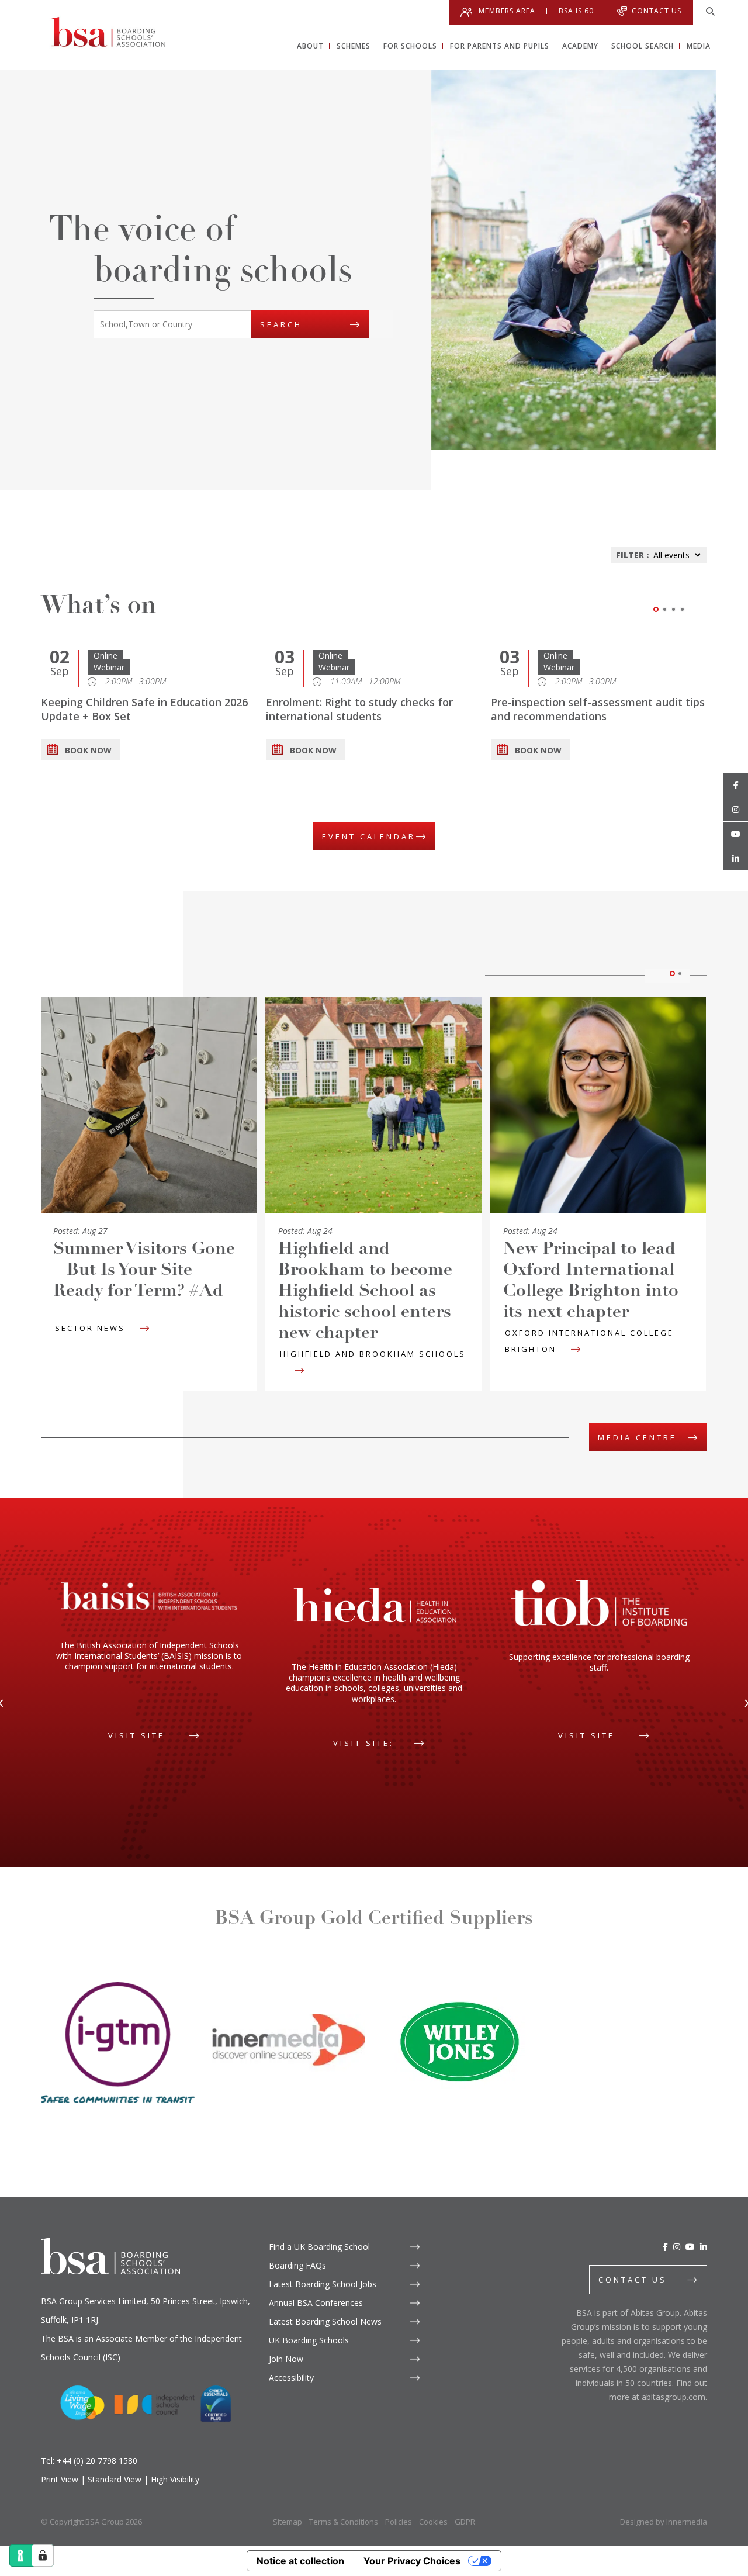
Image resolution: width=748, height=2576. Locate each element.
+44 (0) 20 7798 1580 (97, 2461)
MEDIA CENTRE (637, 1437)
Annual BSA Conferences (316, 2303)
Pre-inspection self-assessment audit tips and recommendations (598, 709)
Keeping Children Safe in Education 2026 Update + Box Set (144, 709)
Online (105, 656)
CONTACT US (633, 2280)
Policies (399, 2522)
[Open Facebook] (736, 785)
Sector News (90, 1328)
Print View (60, 2479)
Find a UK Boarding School (319, 2247)
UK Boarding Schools (309, 2340)
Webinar (109, 667)
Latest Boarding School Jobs (323, 2284)
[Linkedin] (736, 859)
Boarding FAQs (297, 2265)
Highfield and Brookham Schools (373, 1354)
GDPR (465, 2522)
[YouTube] (690, 2247)
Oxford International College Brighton (589, 1341)
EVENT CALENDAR (369, 836)
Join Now (286, 2359)
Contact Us (657, 11)
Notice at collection (300, 2561)
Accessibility (291, 2378)
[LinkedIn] (704, 2247)
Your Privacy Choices (412, 2561)
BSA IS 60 (576, 11)
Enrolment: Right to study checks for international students (359, 709)
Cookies (433, 2522)
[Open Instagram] (736, 810)
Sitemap (288, 2522)
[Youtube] (736, 834)
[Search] (710, 12)
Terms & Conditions (344, 2522)
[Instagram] (677, 2247)
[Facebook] (665, 2247)
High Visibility (175, 2479)
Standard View (115, 2479)
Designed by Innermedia (664, 2522)
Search (281, 324)
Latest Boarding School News (325, 2321)
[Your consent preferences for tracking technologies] (43, 2556)
